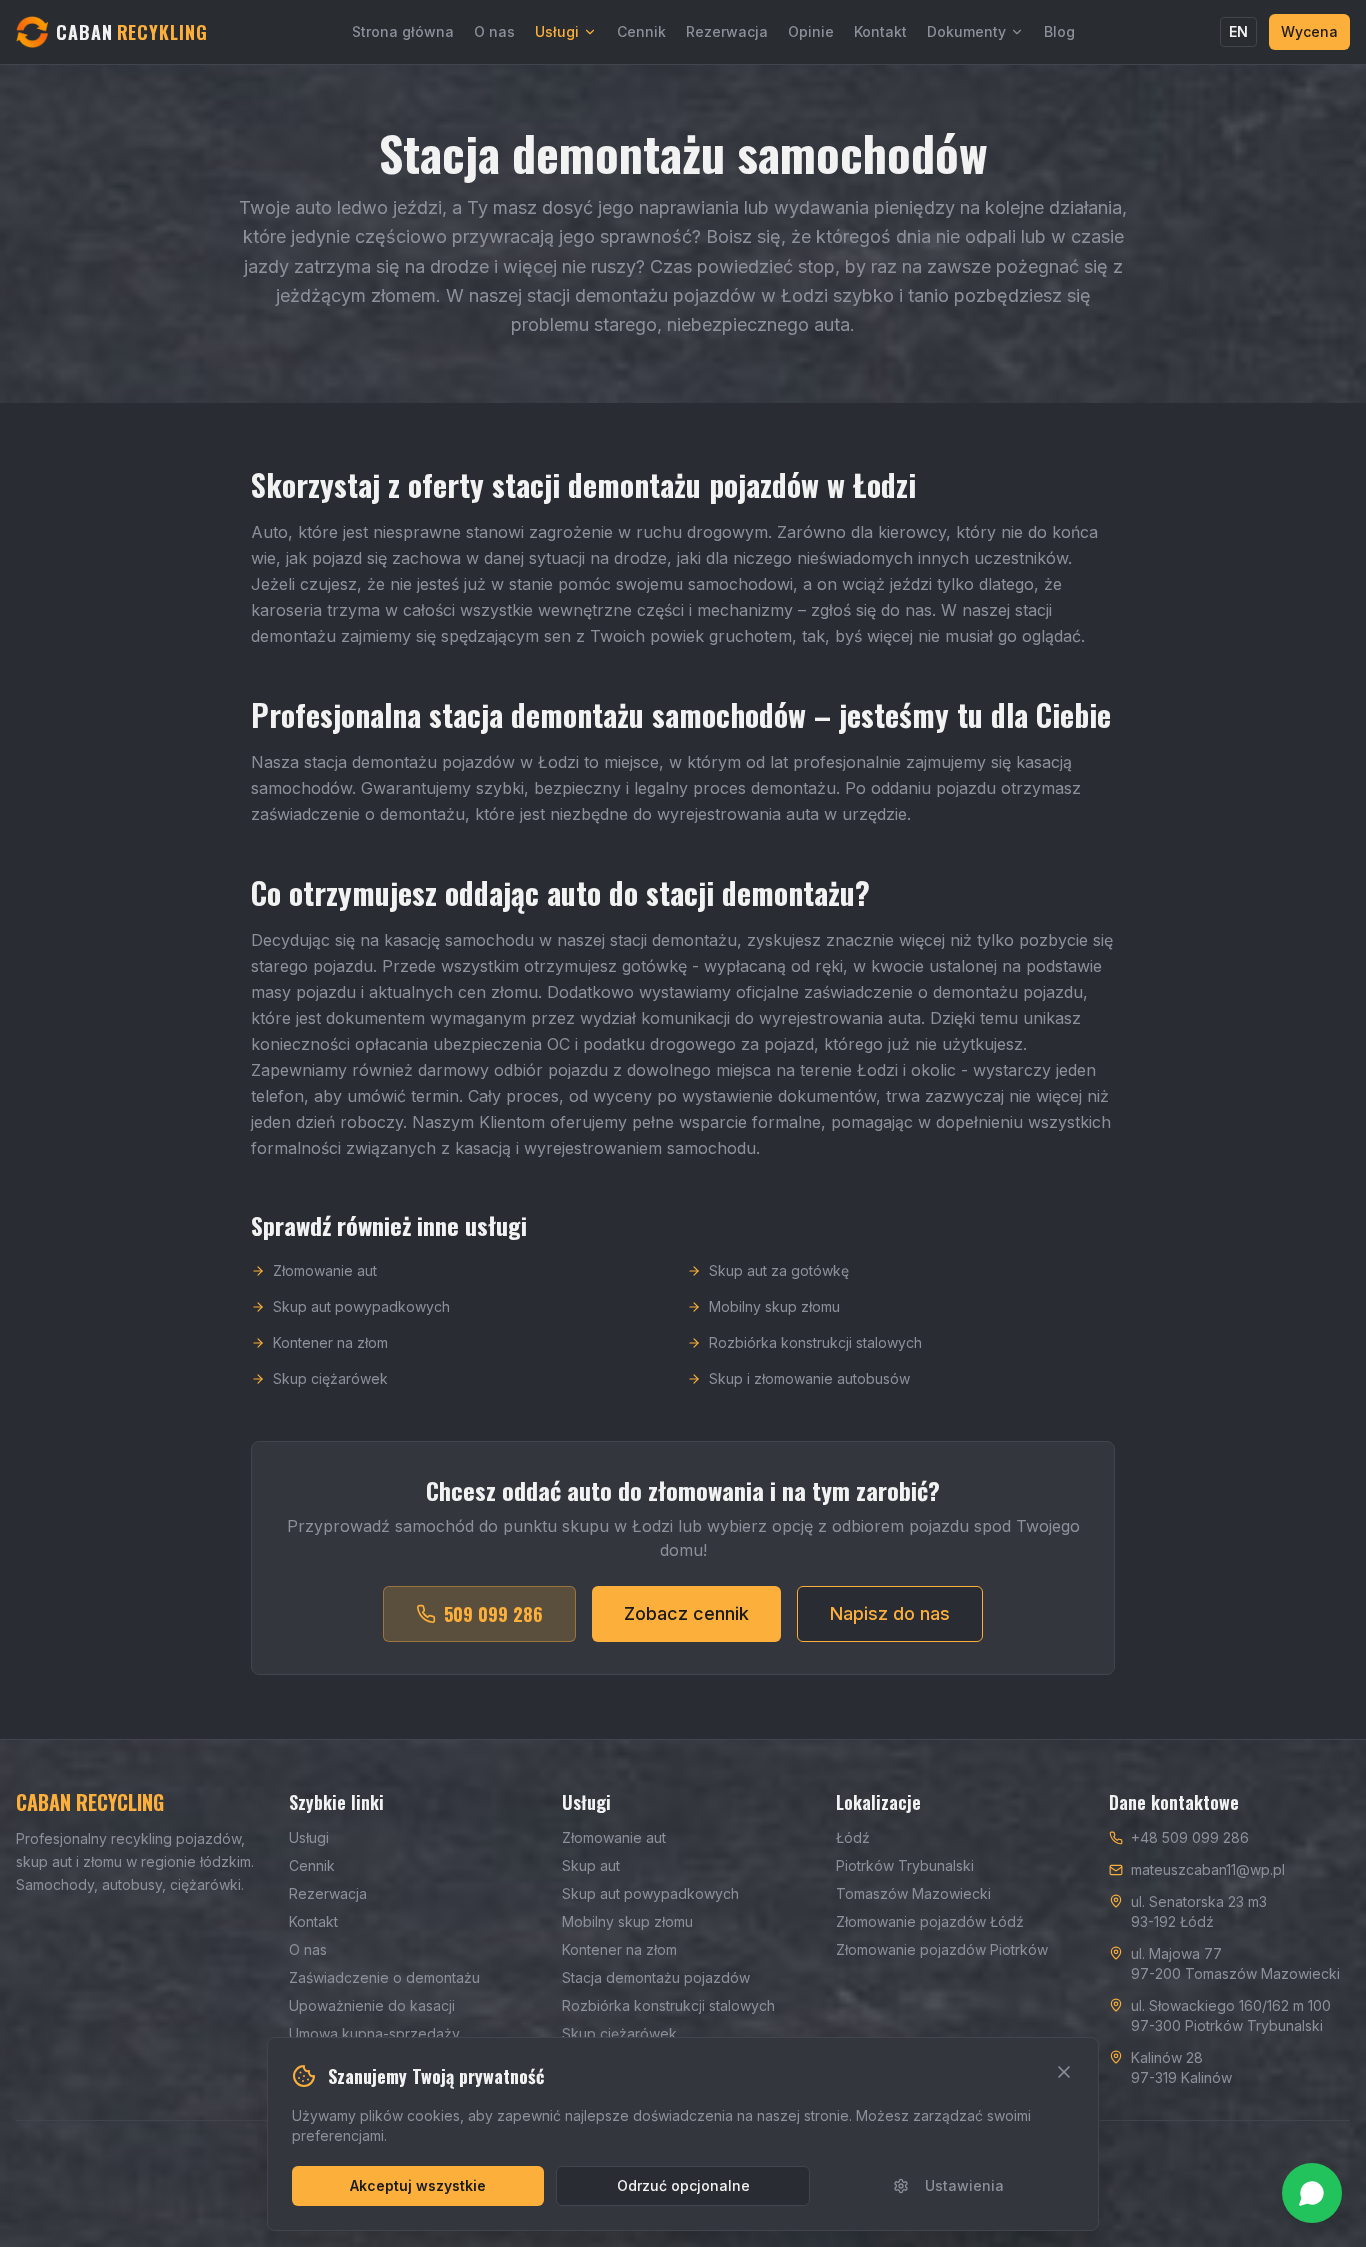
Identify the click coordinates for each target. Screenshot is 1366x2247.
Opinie (811, 31)
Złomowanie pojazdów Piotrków (942, 1949)
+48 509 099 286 (1190, 1837)
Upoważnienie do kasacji (372, 2005)
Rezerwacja (727, 31)
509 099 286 (493, 1614)
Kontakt (880, 31)
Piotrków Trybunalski (905, 1865)
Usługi (557, 31)
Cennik (641, 31)
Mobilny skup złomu (774, 1306)
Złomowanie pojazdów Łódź (930, 1921)
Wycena (1309, 31)
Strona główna (403, 31)
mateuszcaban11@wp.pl (1208, 1869)
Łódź (853, 1837)
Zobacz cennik (686, 1613)
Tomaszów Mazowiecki (913, 1893)
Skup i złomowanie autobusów (809, 1378)
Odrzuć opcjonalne (683, 2185)
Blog (1059, 31)
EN (1238, 31)
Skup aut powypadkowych (361, 1306)
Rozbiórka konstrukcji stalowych (815, 1342)
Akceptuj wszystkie (418, 2185)
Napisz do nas (890, 1613)
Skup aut (591, 1865)
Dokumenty (966, 31)
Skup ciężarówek (330, 1378)
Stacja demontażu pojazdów (656, 1977)
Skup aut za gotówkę (779, 1270)
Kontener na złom (330, 1342)
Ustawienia (964, 2185)
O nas (494, 31)
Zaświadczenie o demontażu (384, 1977)
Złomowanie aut (325, 1270)
